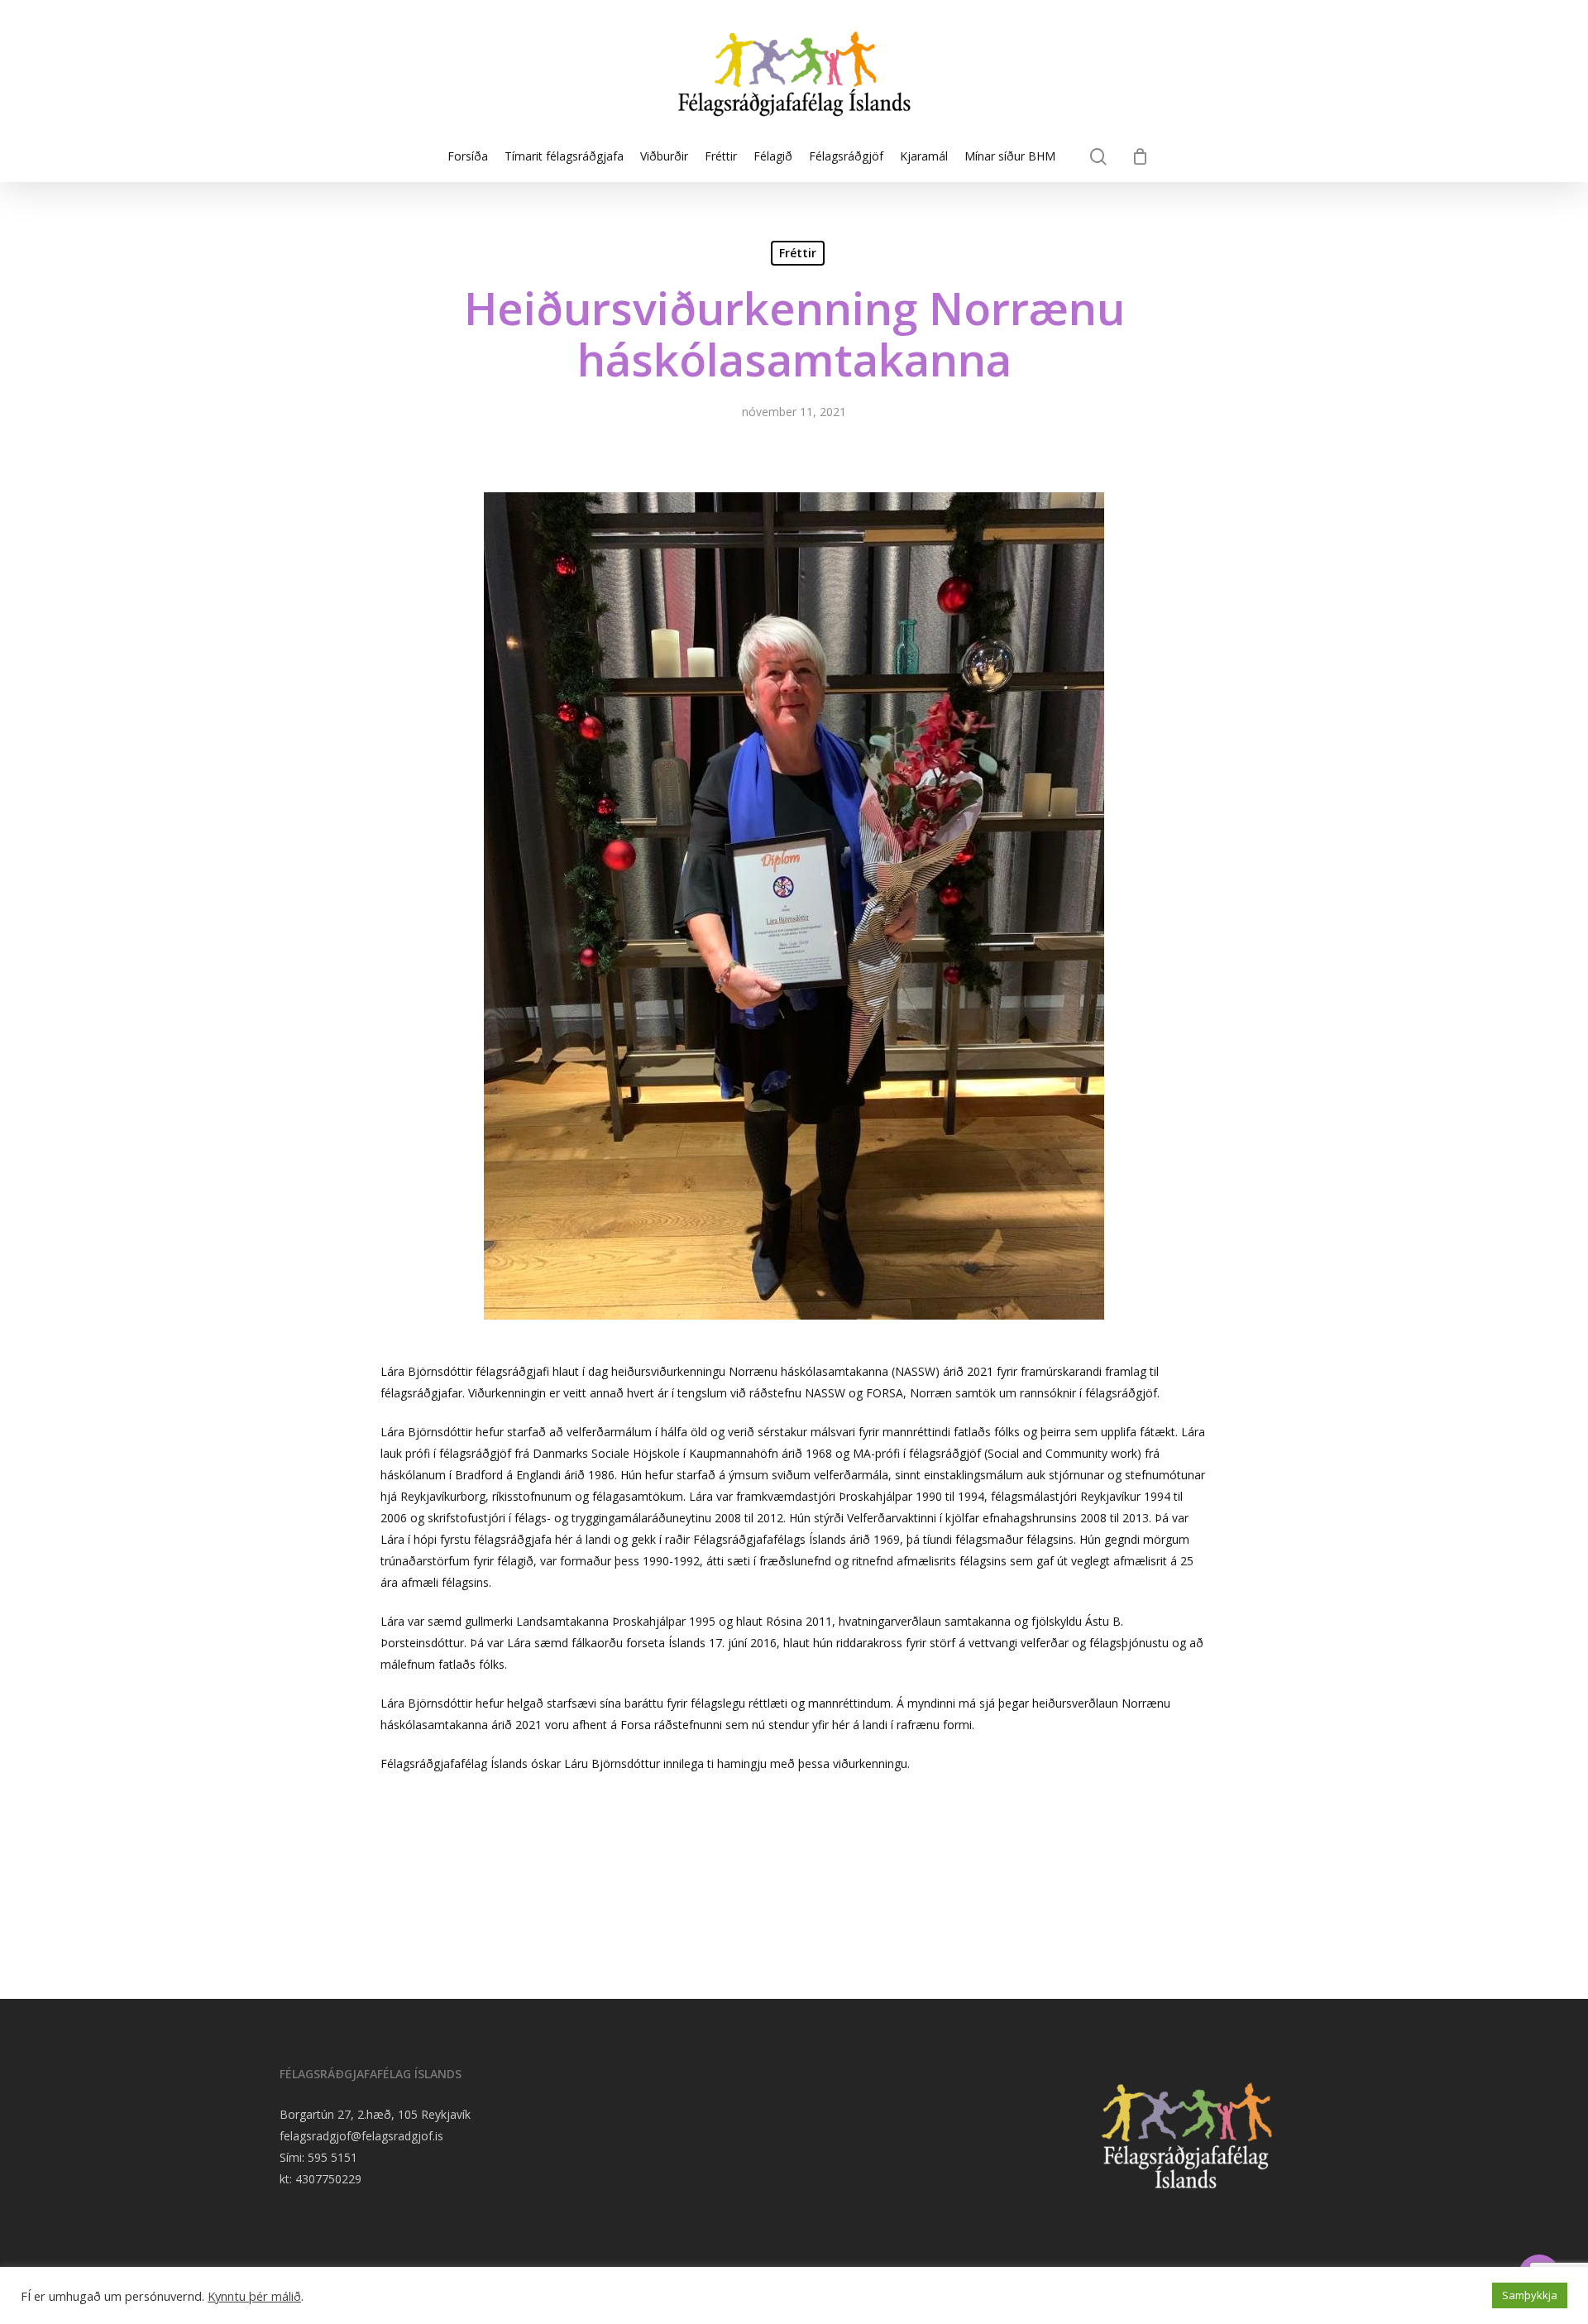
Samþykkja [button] (1530, 2295)
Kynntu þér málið (254, 2296)
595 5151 (332, 2157)
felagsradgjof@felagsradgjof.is (361, 2136)
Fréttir (798, 253)
